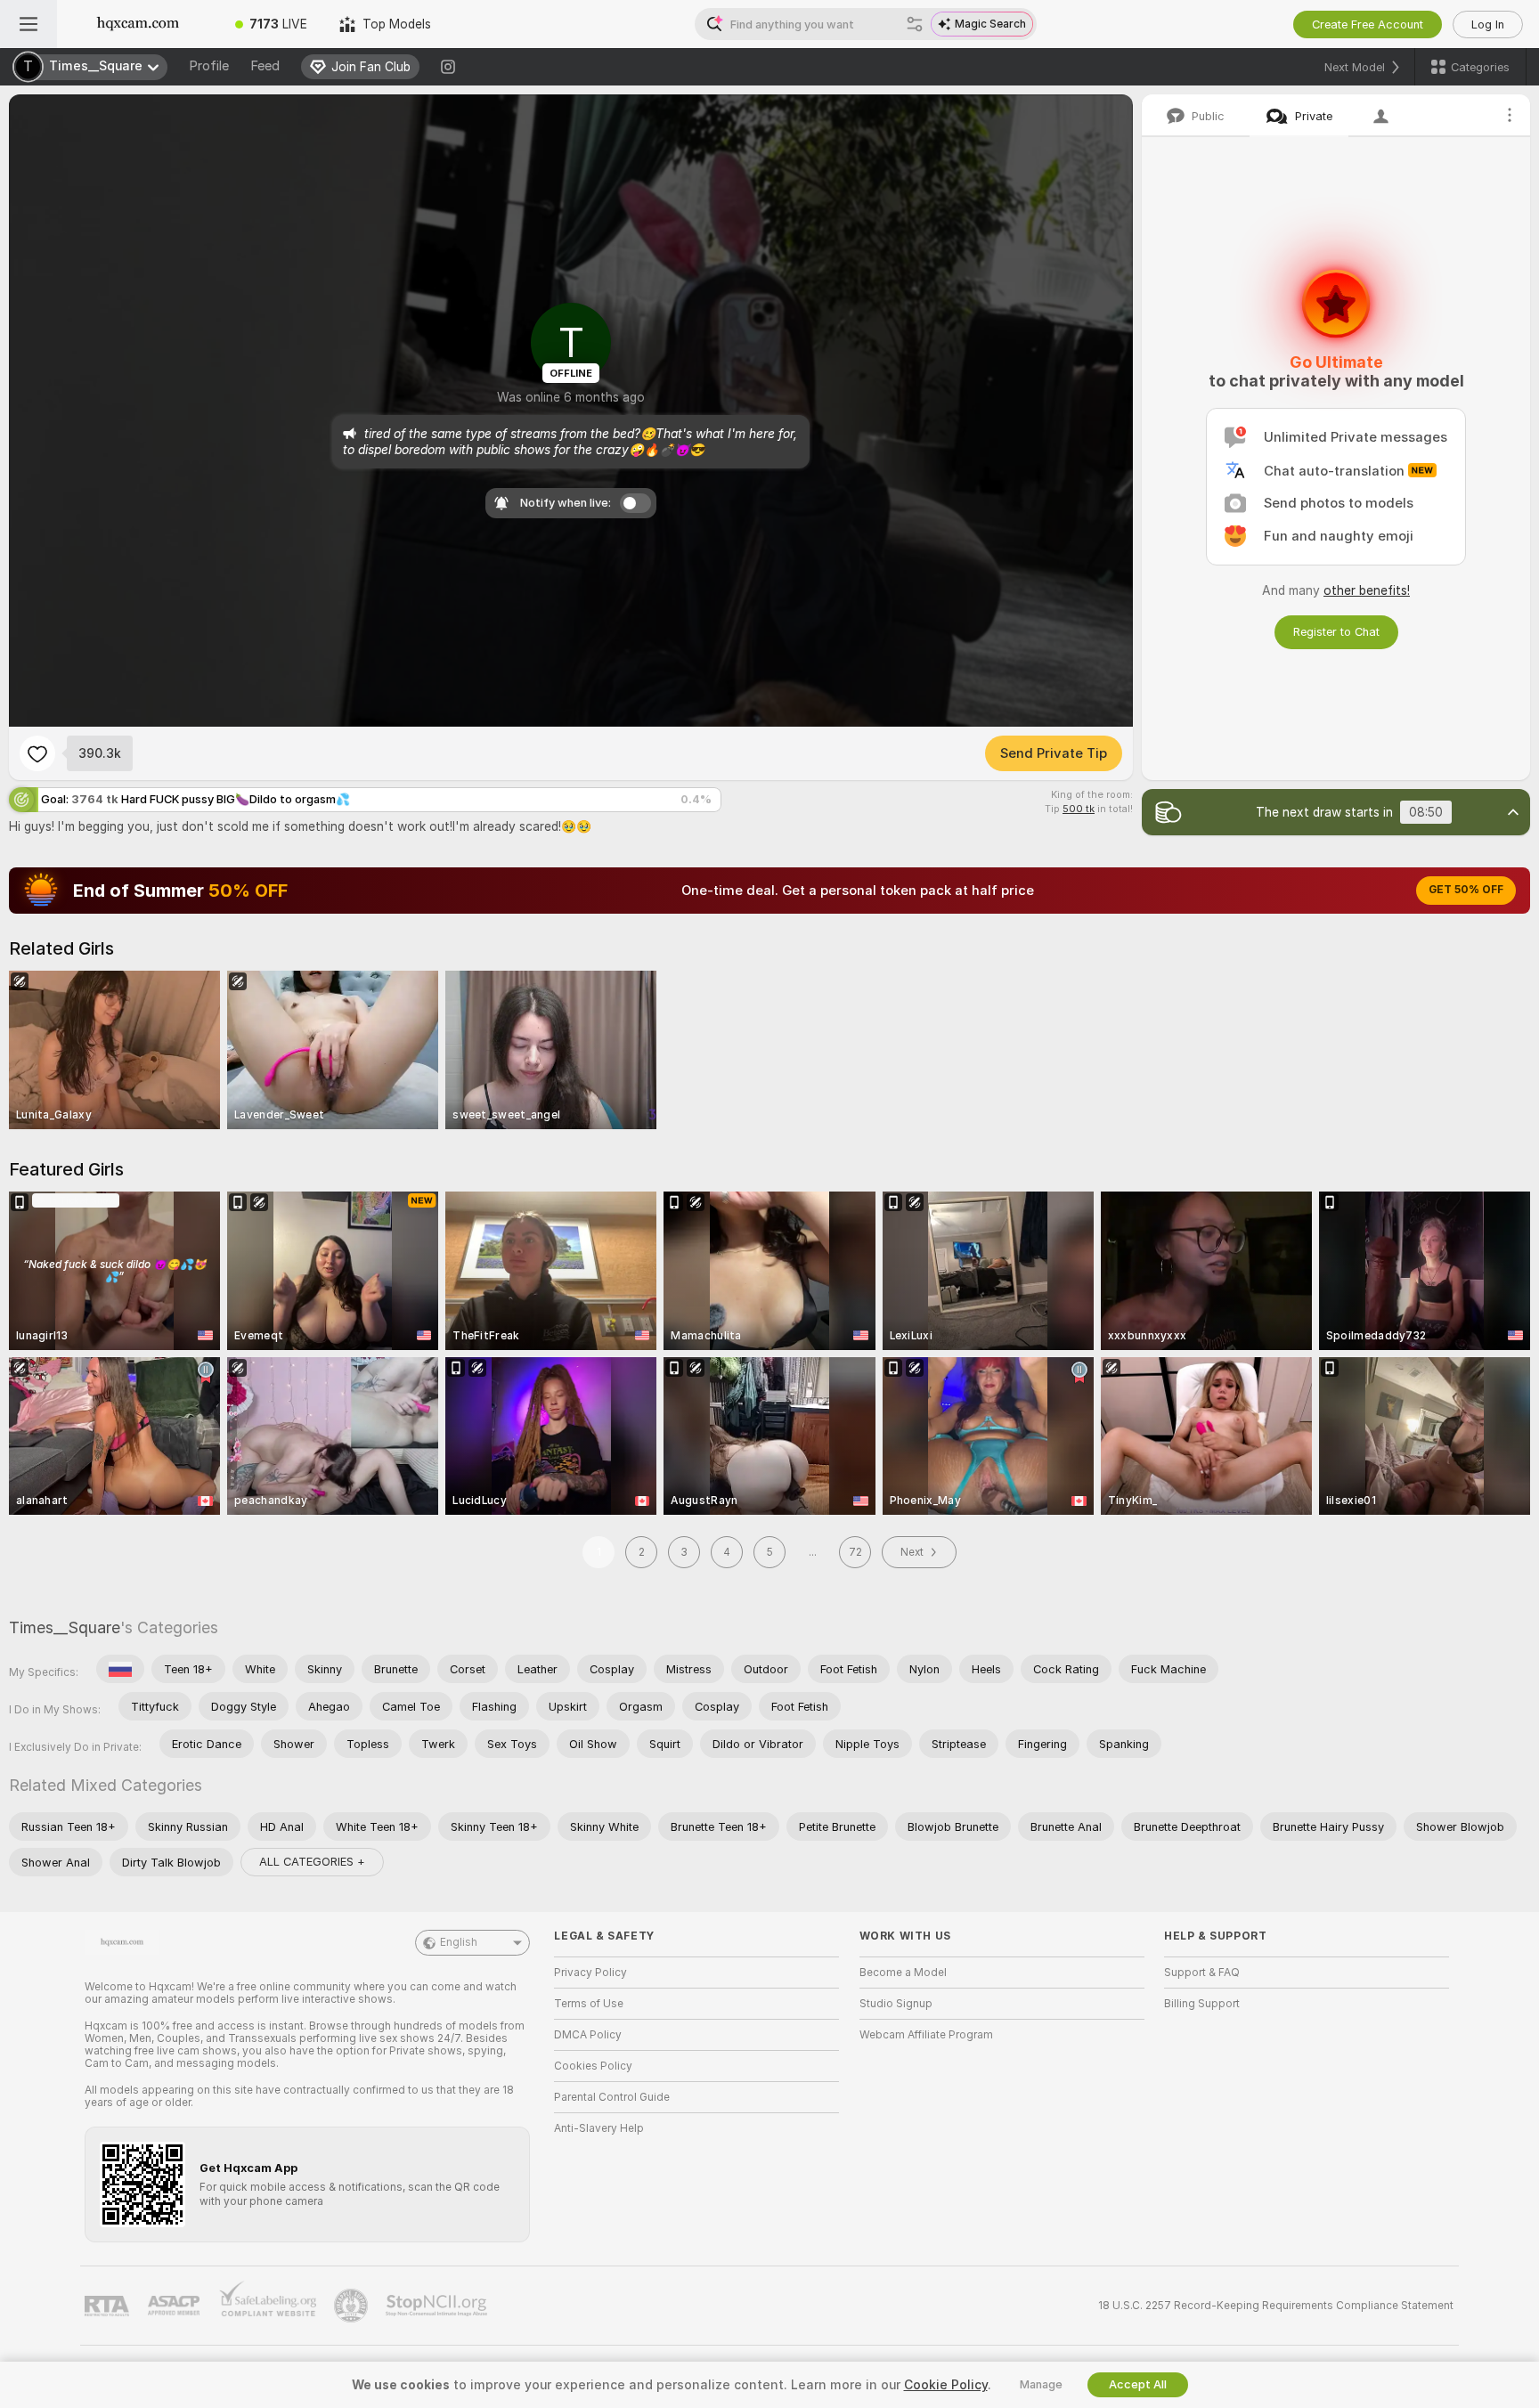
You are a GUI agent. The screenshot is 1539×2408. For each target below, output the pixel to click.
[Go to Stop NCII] (438, 2306)
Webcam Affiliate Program (926, 2035)
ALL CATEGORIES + (312, 1862)
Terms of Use (589, 2004)
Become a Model (903, 1973)
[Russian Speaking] (120, 1669)
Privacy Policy (590, 1973)
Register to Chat (1336, 632)
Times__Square (65, 1627)
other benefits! (1367, 590)
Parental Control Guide (612, 2097)
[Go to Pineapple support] (353, 2306)
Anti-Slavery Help (599, 2128)
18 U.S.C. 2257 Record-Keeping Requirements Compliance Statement (1276, 2306)
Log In (1488, 24)
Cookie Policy (946, 2385)
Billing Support (1202, 2004)
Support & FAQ (1202, 1973)
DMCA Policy (588, 2035)
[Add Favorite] (37, 753)
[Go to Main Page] (138, 24)
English (459, 1942)
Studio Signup (896, 2004)
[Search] (915, 24)
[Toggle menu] (28, 24)
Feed (265, 66)
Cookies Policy (593, 2066)
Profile (209, 66)
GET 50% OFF (1466, 890)
